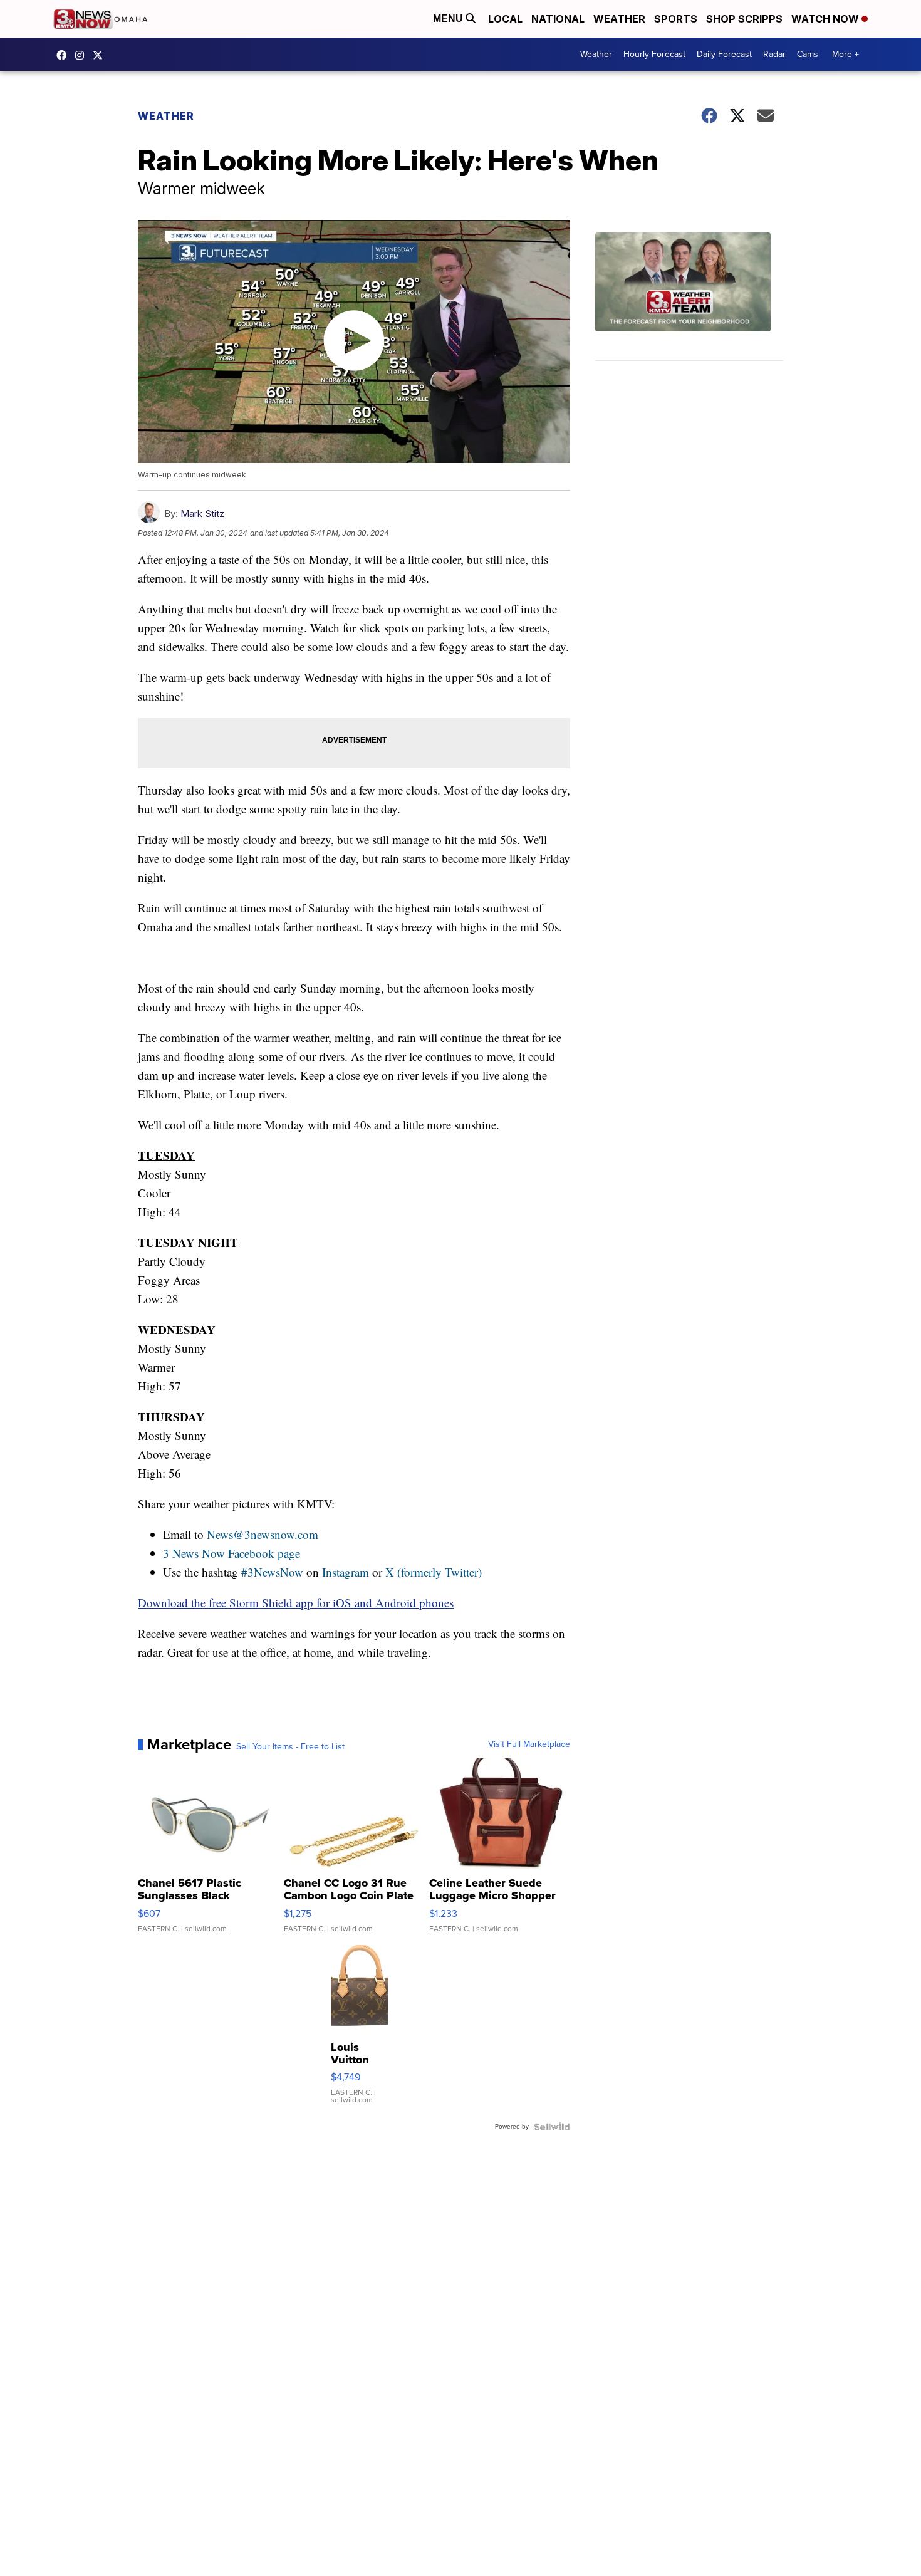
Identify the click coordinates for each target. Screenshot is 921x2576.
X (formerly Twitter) (434, 1572)
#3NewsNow (272, 1572)
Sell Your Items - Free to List (290, 1747)
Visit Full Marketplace (529, 1744)
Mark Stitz (202, 514)
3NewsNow (65, 55)
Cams (808, 54)
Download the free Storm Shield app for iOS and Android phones (296, 1603)
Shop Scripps (744, 19)
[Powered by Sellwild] (552, 2127)
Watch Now (826, 19)
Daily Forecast (724, 54)
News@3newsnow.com (263, 1534)
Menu (449, 18)
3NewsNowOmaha (101, 55)
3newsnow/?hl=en (83, 55)
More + (846, 54)
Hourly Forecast (654, 54)
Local (505, 19)
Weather (619, 19)
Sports (676, 19)
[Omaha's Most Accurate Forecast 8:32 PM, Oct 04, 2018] (689, 297)
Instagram (346, 1572)
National (558, 19)
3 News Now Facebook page (232, 1553)
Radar (774, 54)
